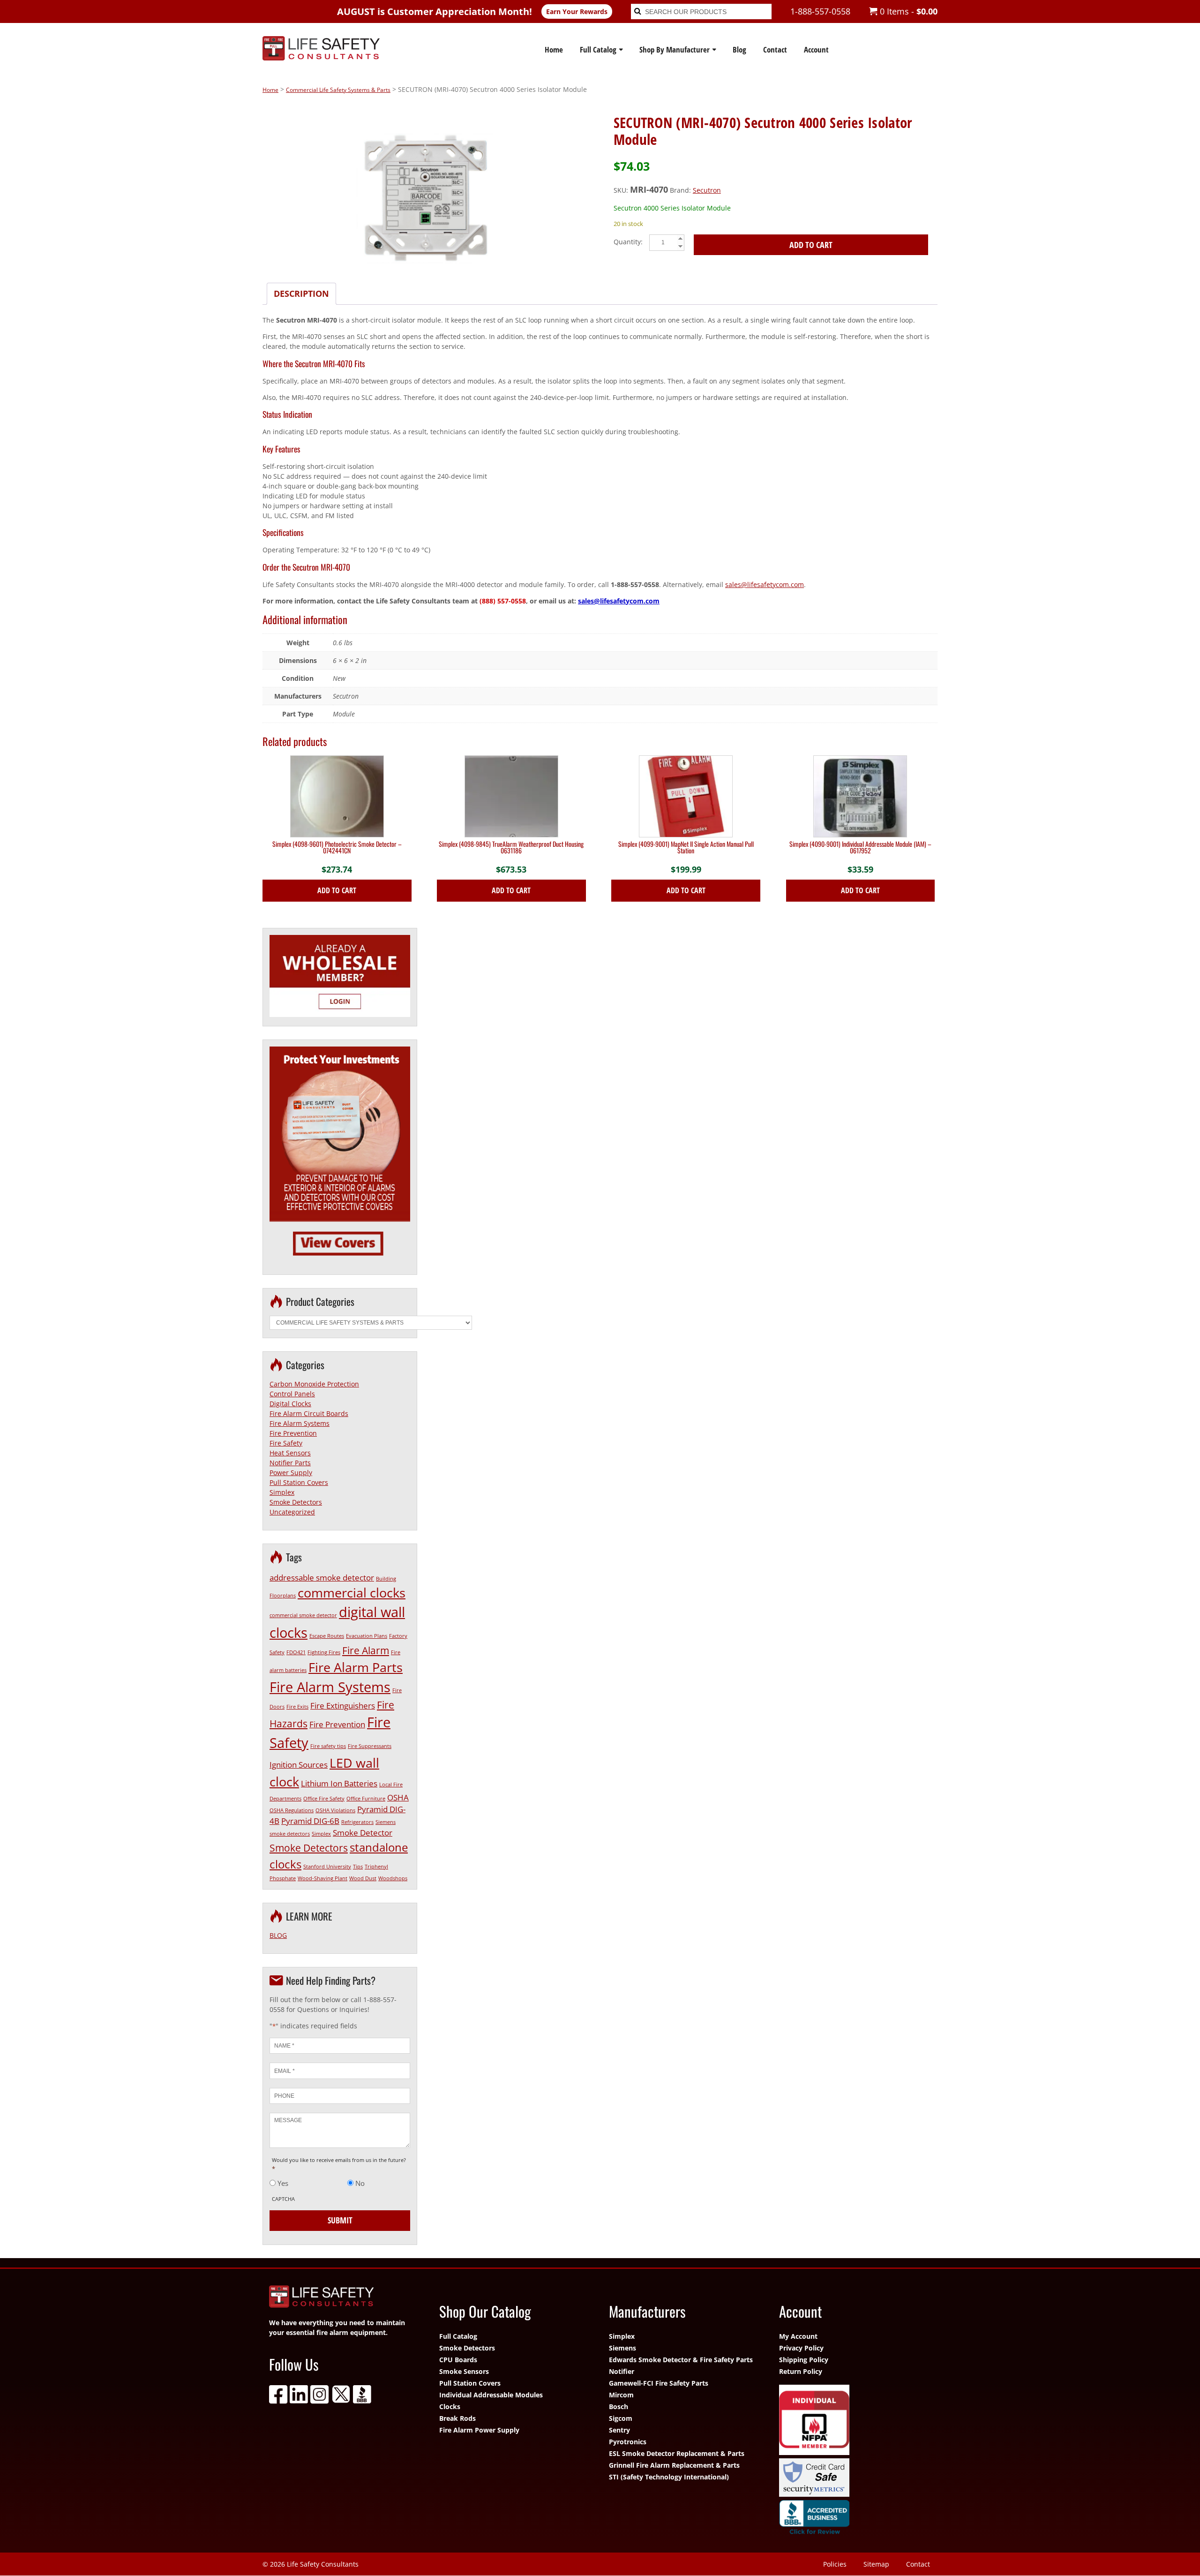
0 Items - (907, 11)
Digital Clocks (290, 1404)
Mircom (621, 2395)
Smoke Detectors (296, 1502)
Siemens (622, 2348)
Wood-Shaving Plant (322, 1878)
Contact (775, 49)
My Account (798, 2336)
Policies (835, 2564)
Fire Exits (297, 1707)
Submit (340, 2220)
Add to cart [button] (337, 890)
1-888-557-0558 (820, 11)
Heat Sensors (290, 1453)
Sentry (619, 2430)
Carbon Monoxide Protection (314, 1384)
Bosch (619, 2407)
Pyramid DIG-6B (310, 1821)
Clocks (450, 2407)
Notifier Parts (290, 1463)
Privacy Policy (801, 2348)
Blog (739, 49)
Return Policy (801, 2371)
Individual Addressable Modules (491, 2395)
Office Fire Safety (324, 1799)
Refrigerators (357, 1822)
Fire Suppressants (370, 1746)
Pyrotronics (628, 2442)
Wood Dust (363, 1878)
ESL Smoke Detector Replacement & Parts (677, 2453)
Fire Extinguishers (343, 1706)
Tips (358, 1867)
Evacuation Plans (367, 1636)
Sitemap (876, 2564)
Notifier (622, 2371)
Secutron (707, 190)
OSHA (398, 1797)
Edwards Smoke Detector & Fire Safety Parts (681, 2360)
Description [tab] (301, 294)
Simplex (282, 1492)
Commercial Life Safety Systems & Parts (338, 90)
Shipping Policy (804, 2360)
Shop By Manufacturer (675, 49)
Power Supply (291, 1473)
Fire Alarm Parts (356, 1667)
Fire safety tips (328, 1746)
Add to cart (811, 245)
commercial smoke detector (303, 1615)
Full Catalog (598, 49)
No (360, 2183)
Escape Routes (327, 1636)
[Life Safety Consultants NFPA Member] (855, 2421)
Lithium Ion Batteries (339, 1783)
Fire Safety (286, 1443)
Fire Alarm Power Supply (479, 2430)
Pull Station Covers (299, 1482)
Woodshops (393, 1878)
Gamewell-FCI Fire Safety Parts (659, 2383)
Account (816, 49)
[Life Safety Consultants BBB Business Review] (855, 2519)
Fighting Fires (324, 1652)
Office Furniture (366, 1799)
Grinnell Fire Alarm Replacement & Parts (674, 2465)
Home (554, 49)
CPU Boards (458, 2360)
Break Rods (457, 2418)
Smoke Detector (363, 1833)
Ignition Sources (299, 1765)
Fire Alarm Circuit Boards (309, 1413)
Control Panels (292, 1394)
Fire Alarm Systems (300, 1423)
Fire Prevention (293, 1433)
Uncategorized (292, 1512)
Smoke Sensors (464, 2371)
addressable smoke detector (322, 1578)
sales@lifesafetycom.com (765, 584)
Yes (283, 2183)
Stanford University (327, 1867)
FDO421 (296, 1652)
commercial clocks (352, 1593)
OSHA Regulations (292, 1810)
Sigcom (621, 2418)
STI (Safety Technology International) (669, 2477)
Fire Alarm (366, 1650)
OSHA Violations (335, 1810)
